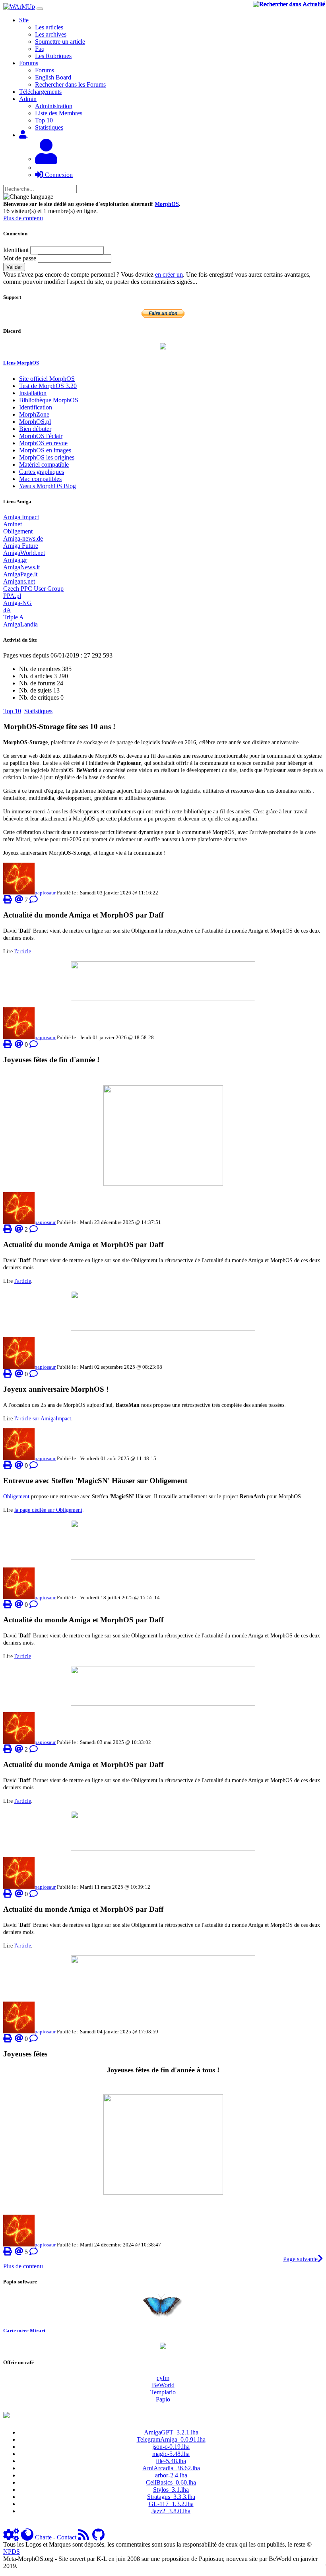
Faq (40, 49)
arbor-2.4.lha (171, 2475)
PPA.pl (12, 596)
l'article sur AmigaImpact (43, 1418)
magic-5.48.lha (171, 2454)
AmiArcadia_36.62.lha (171, 2468)
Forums (45, 70)
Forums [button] (29, 63)
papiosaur (45, 893)
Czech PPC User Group (33, 589)
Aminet (13, 524)
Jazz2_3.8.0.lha (171, 2511)
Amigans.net (19, 581)
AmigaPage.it (20, 574)
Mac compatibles (40, 479)
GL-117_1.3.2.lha (171, 2504)
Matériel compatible (44, 465)
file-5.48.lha (171, 2461)
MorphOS (167, 204)
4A (7, 610)
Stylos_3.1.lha (171, 2490)
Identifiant (16, 250)
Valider (14, 267)
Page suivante (300, 2259)
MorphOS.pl (35, 422)
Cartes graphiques (42, 472)
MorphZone (34, 414)
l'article (23, 951)
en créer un (169, 274)
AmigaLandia (20, 624)
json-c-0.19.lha (171, 2447)
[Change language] (28, 197)
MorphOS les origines (47, 457)
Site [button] (24, 20)
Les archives (51, 34)
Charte (43, 2537)
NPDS (12, 2552)
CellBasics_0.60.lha (171, 2482)
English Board (53, 77)
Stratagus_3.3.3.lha (171, 2497)
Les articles (49, 27)
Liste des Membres (59, 113)
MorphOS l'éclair (41, 436)
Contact (67, 2537)
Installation (33, 393)
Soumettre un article (60, 42)
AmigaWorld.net (24, 553)
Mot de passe (20, 258)
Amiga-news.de (23, 538)
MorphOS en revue (43, 443)
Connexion (58, 175)
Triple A (14, 617)
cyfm (163, 2378)
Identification (36, 407)
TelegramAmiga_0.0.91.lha (171, 2439)
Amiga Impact (21, 517)
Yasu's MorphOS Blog (48, 486)
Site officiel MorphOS (47, 379)
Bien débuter (35, 429)
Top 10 (44, 120)
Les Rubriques (53, 56)
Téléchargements (40, 92)
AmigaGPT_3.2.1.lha (171, 2432)
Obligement (18, 531)
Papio (163, 2399)
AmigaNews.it (21, 567)
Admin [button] (28, 99)
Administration (54, 106)
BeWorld (163, 2385)
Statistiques (49, 127)
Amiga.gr (15, 560)
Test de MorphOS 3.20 (48, 386)
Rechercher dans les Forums (70, 84)
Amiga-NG (17, 603)
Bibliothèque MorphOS (49, 400)
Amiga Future (21, 546)
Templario (163, 2392)
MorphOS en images (45, 450)
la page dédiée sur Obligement (48, 1510)
